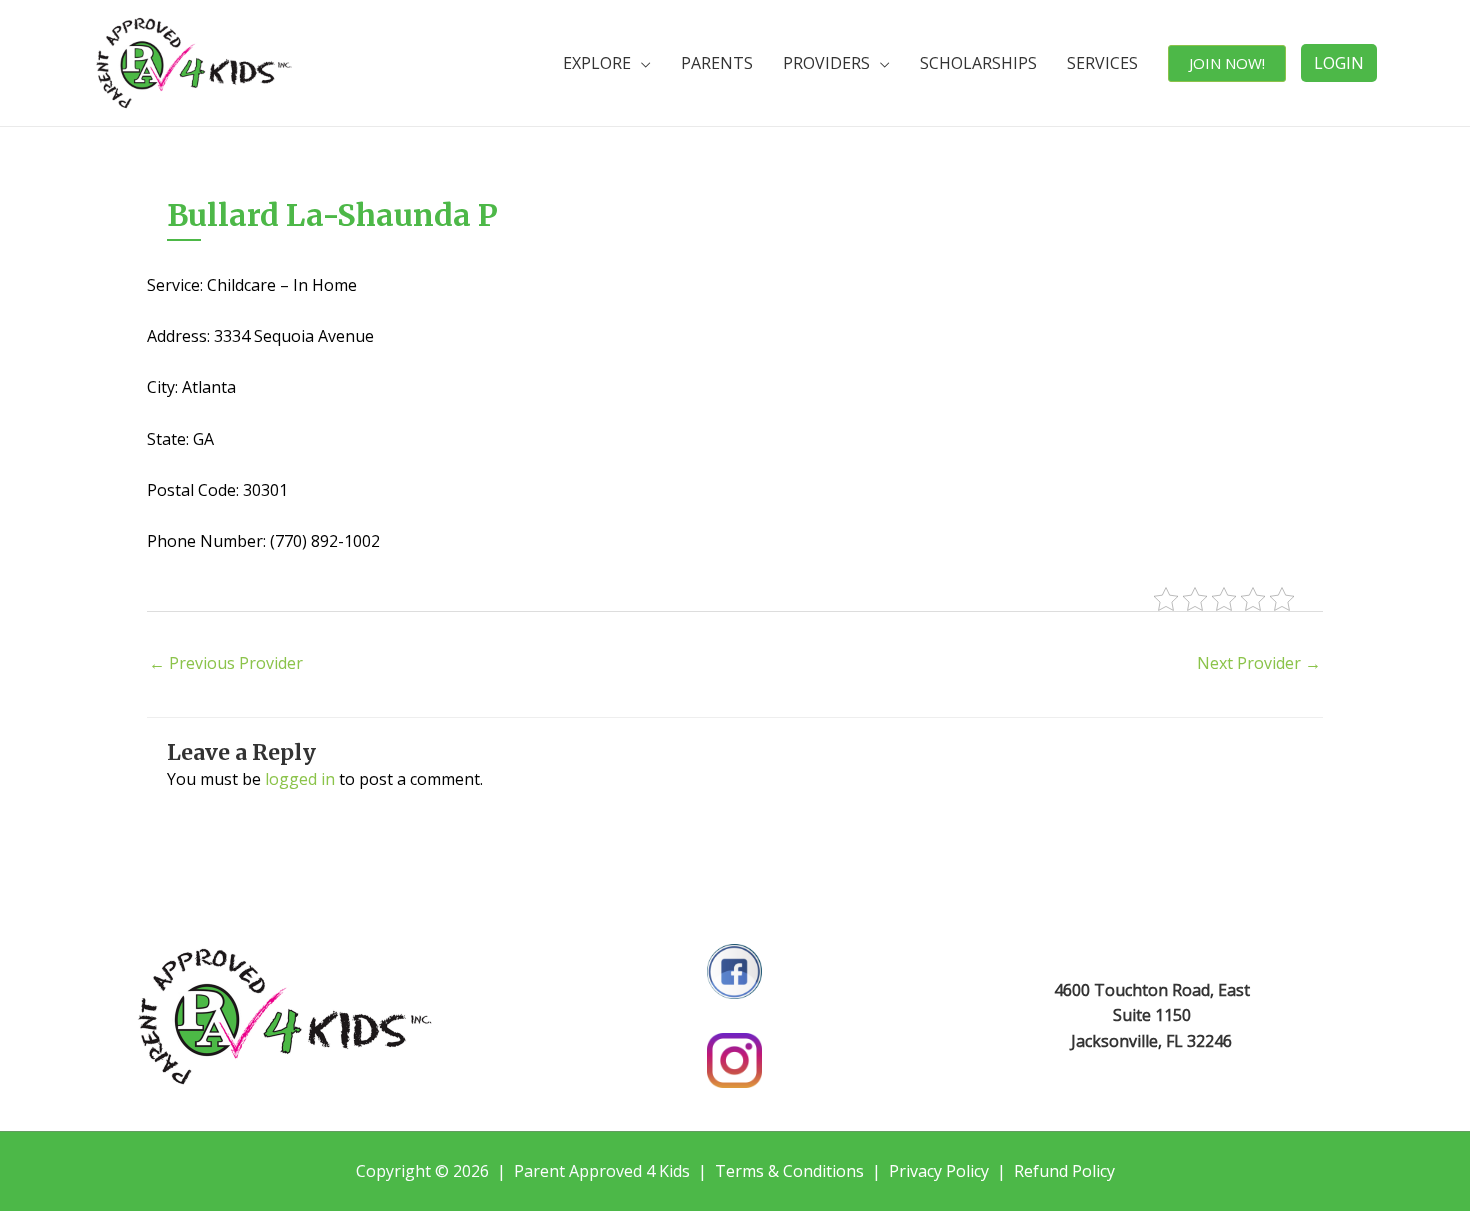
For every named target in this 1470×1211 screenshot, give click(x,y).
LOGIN (1339, 63)
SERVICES (1102, 63)
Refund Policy (1064, 1171)
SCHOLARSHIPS (978, 63)
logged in (300, 779)
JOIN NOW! (1227, 63)
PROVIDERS (826, 63)
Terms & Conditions (789, 1171)
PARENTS (717, 63)
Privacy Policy (939, 1171)
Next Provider (1259, 663)
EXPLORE (597, 63)
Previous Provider (226, 663)
